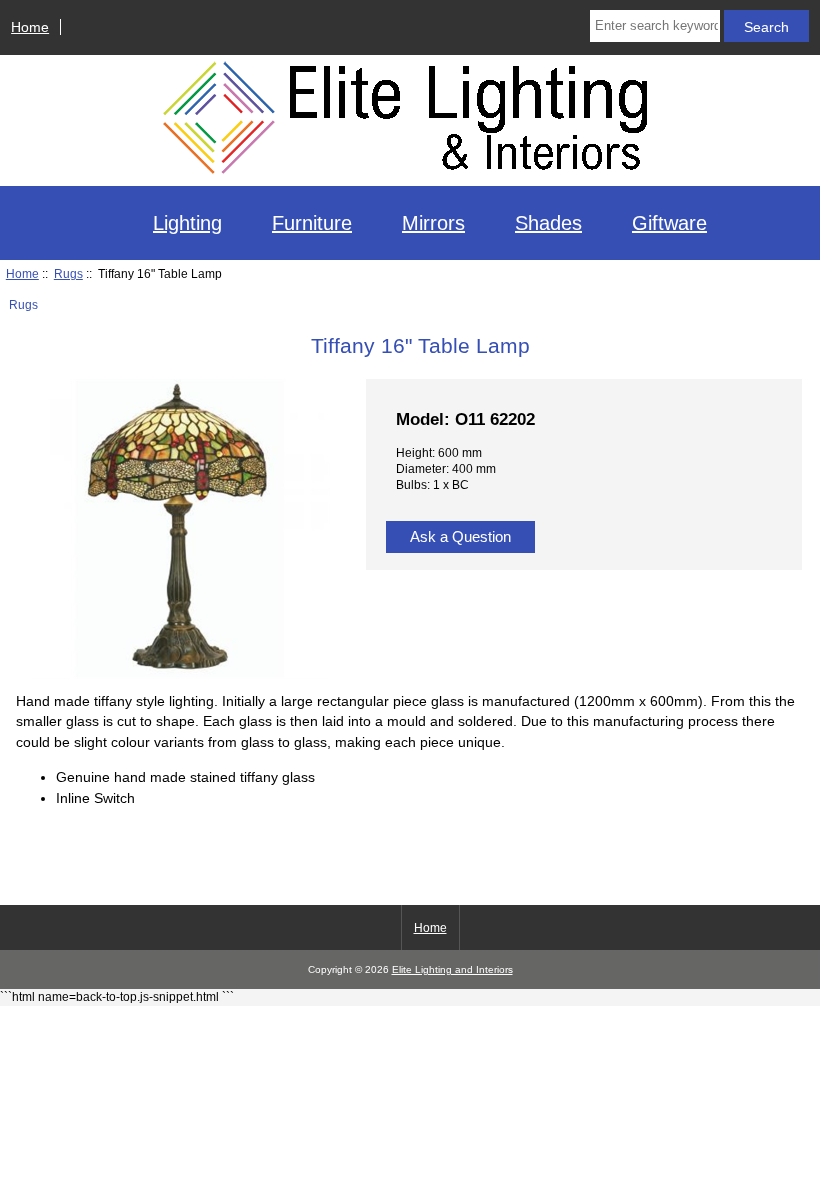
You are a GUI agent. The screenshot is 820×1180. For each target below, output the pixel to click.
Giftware (669, 223)
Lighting (187, 223)
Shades (548, 223)
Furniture (312, 223)
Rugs (68, 273)
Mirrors (433, 223)
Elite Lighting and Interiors (452, 969)
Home (30, 27)
